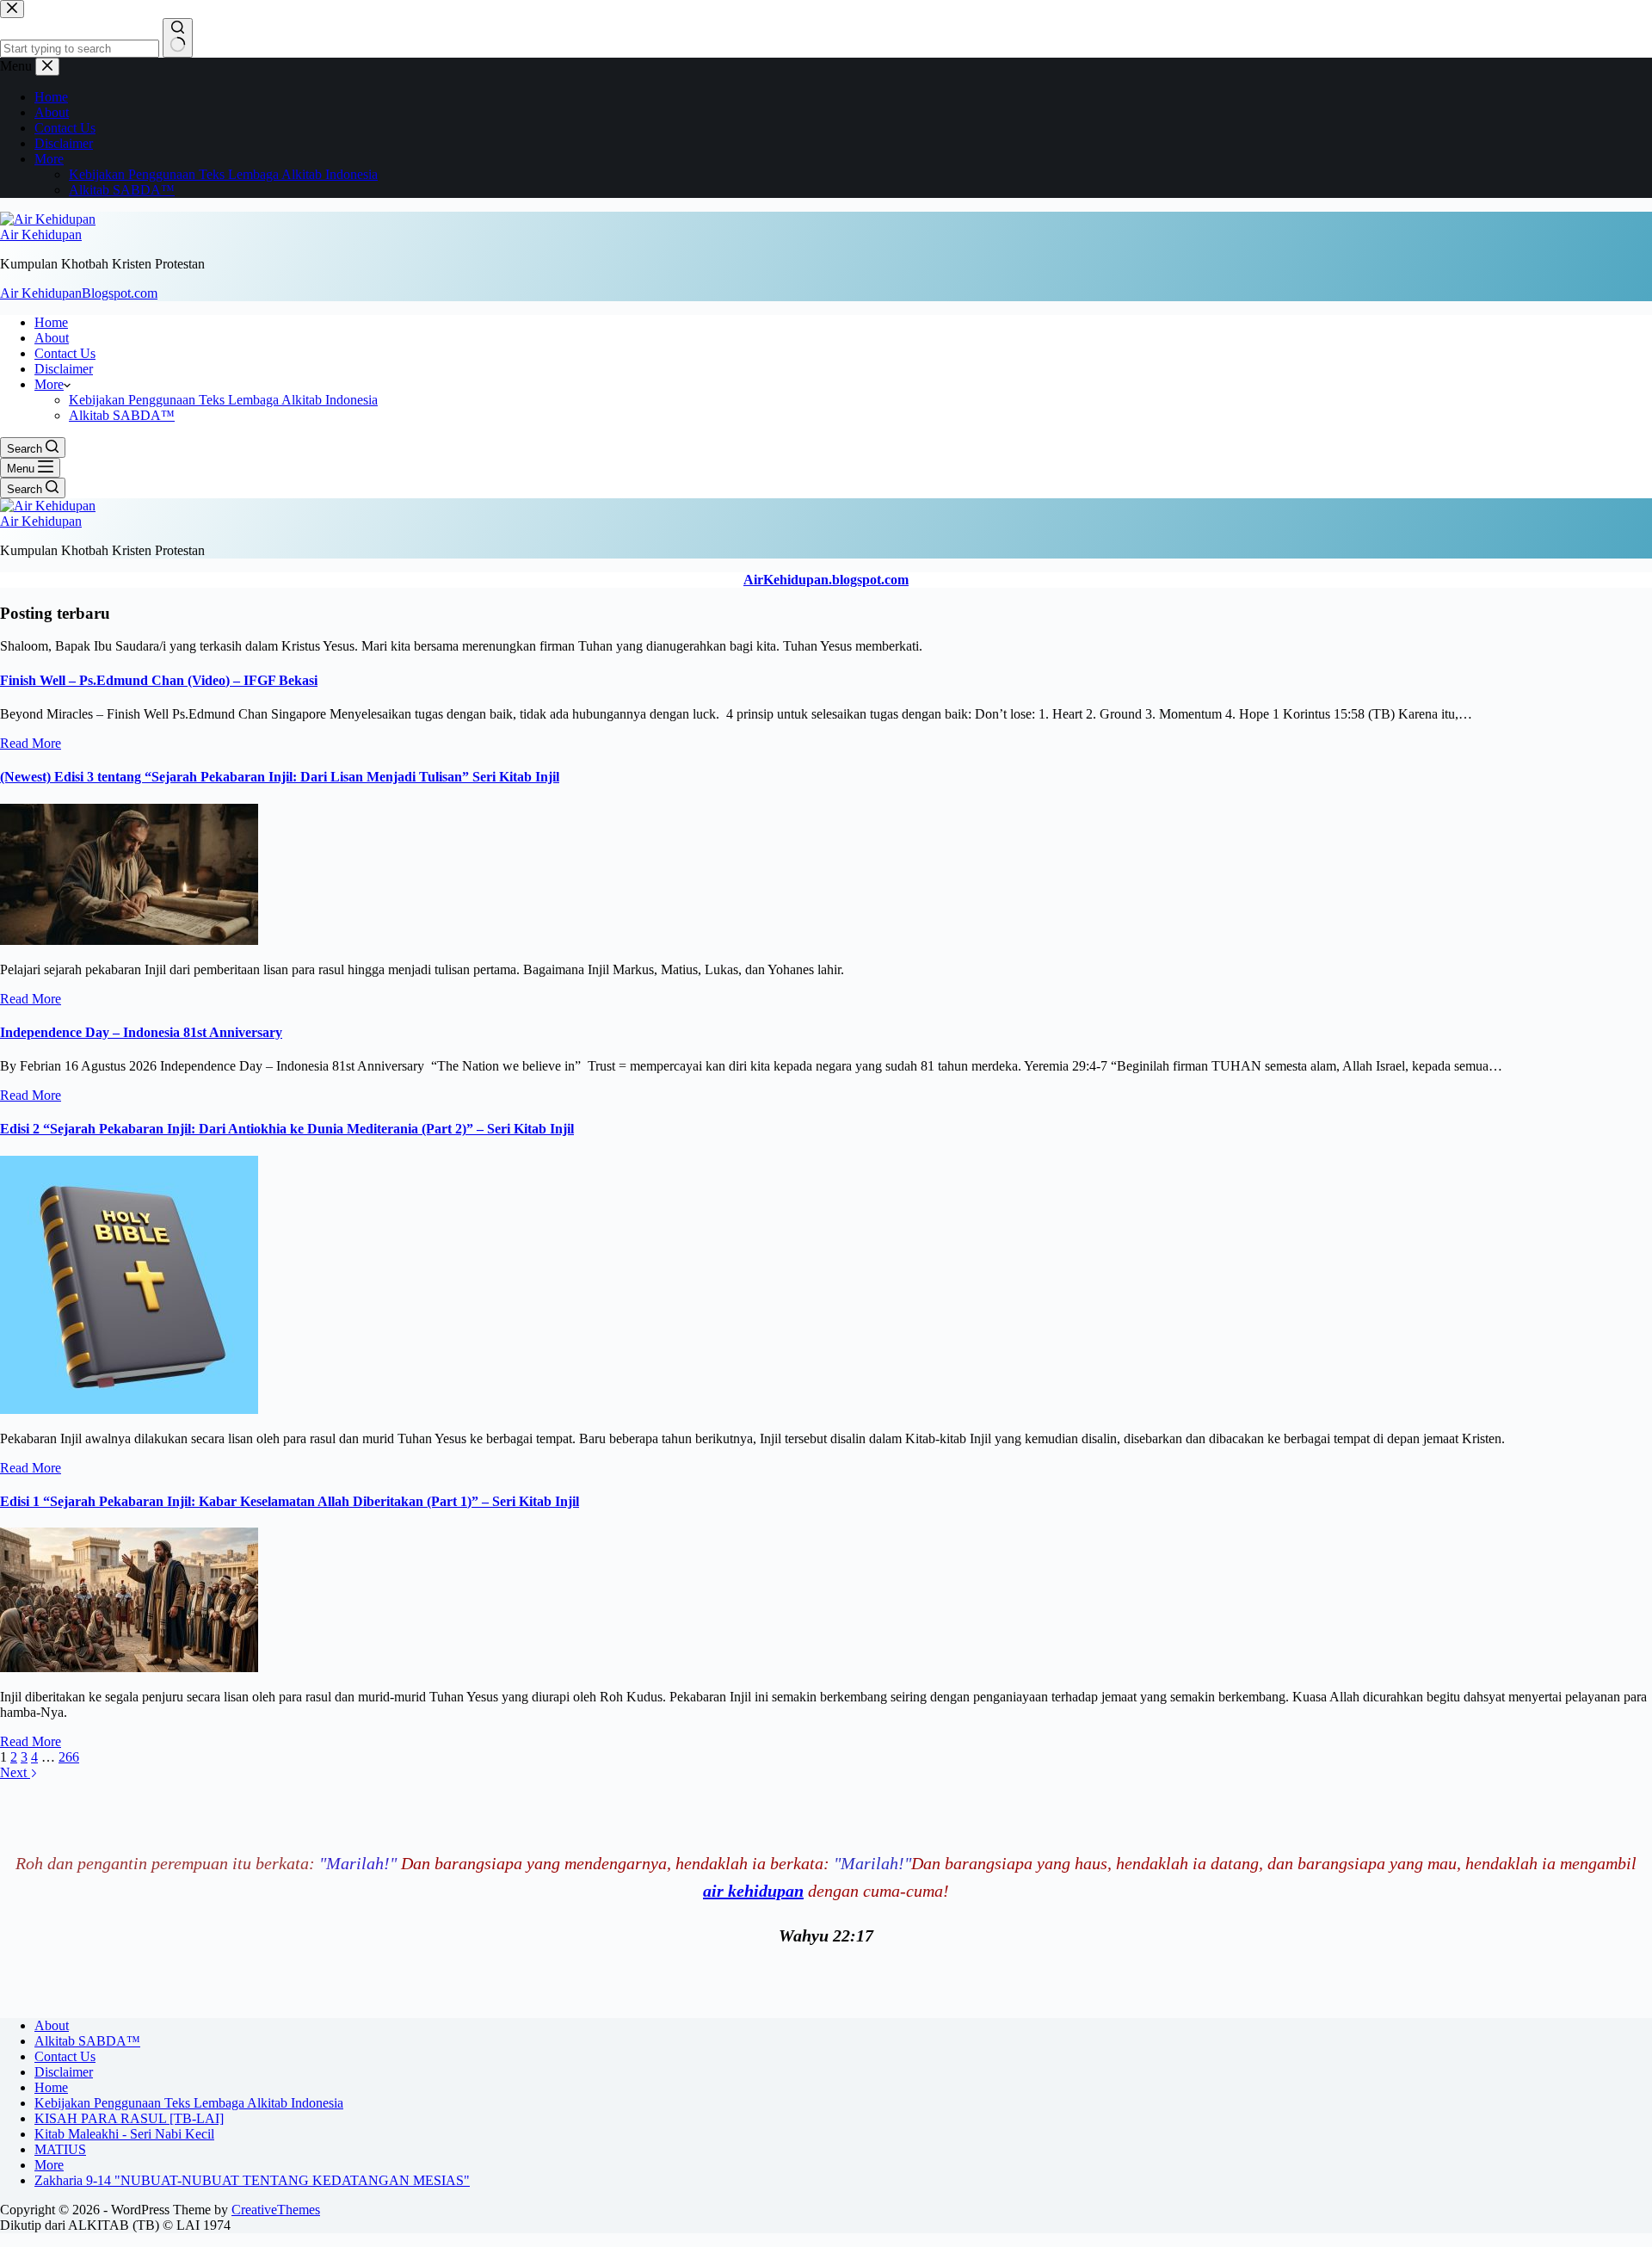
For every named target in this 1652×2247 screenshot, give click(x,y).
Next (15, 1772)
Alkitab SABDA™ (122, 415)
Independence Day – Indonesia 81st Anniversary (141, 1032)
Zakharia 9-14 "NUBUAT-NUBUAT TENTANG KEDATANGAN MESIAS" (252, 2180)
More (49, 384)
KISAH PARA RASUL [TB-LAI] (129, 2118)
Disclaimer (64, 369)
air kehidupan (753, 1891)
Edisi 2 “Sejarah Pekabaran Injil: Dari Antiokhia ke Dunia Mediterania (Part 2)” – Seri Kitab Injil (287, 1129)
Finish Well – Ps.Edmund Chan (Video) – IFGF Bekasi (159, 680)
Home (51, 322)
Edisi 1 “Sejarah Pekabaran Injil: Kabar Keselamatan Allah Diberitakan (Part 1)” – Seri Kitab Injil (290, 1501)
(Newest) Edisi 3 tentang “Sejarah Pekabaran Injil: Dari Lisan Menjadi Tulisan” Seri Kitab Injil (280, 777)
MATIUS (60, 2149)
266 (69, 1757)
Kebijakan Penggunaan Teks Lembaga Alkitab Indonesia (223, 400)
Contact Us (65, 353)
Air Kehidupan (41, 235)
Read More (31, 743)
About (52, 338)
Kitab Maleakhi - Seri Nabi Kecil (124, 2134)
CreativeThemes (276, 2210)
